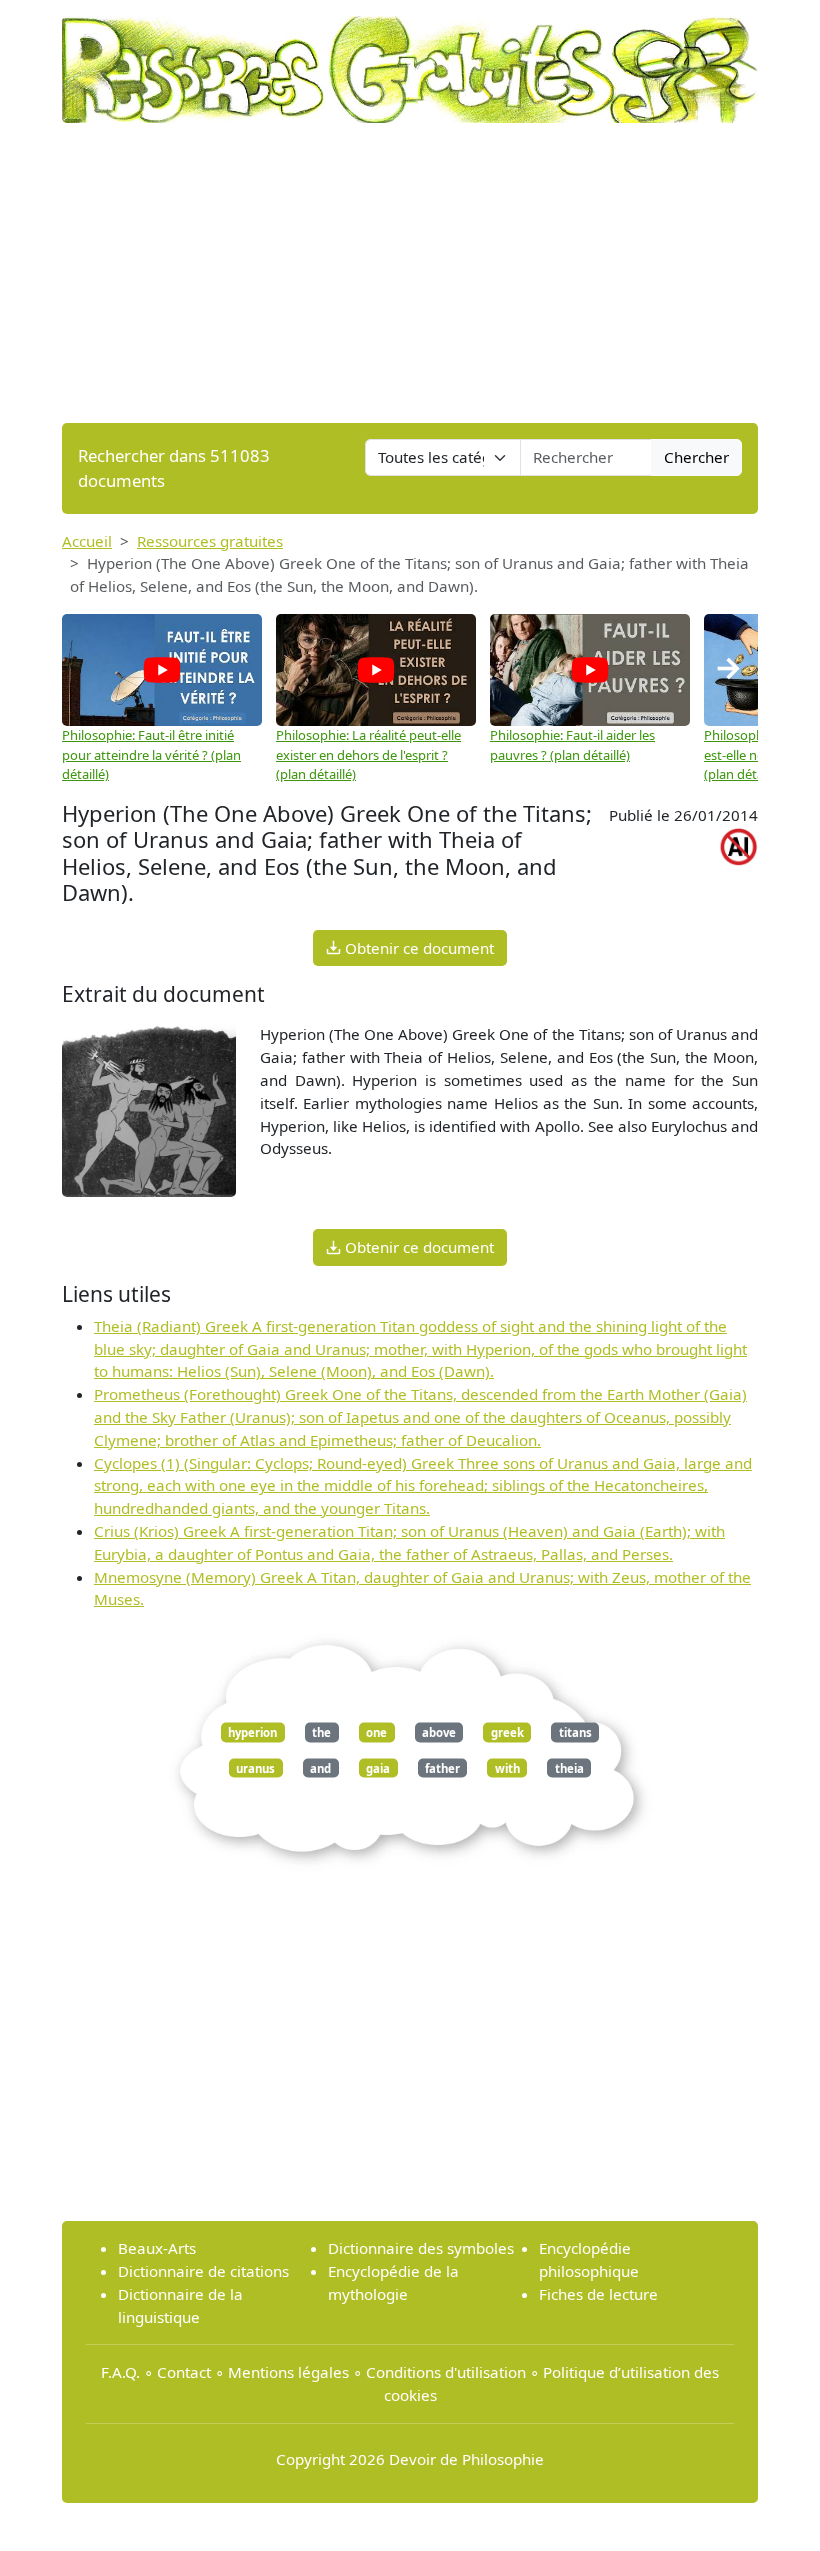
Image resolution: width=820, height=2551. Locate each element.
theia (569, 1767)
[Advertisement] (410, 273)
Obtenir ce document (417, 948)
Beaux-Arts (157, 2248)
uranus (255, 1767)
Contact (184, 2372)
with (507, 1767)
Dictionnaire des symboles (421, 2248)
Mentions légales (288, 2372)
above (439, 1732)
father (442, 1767)
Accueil (87, 541)
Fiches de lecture (598, 2294)
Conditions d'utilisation (446, 2372)
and (320, 1767)
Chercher (696, 457)
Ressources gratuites (210, 541)
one (376, 1732)
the (321, 1732)
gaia (378, 1767)
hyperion (252, 1732)
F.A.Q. (120, 2372)
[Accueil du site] (410, 60)
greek (507, 1732)
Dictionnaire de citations (203, 2271)
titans (575, 1732)
